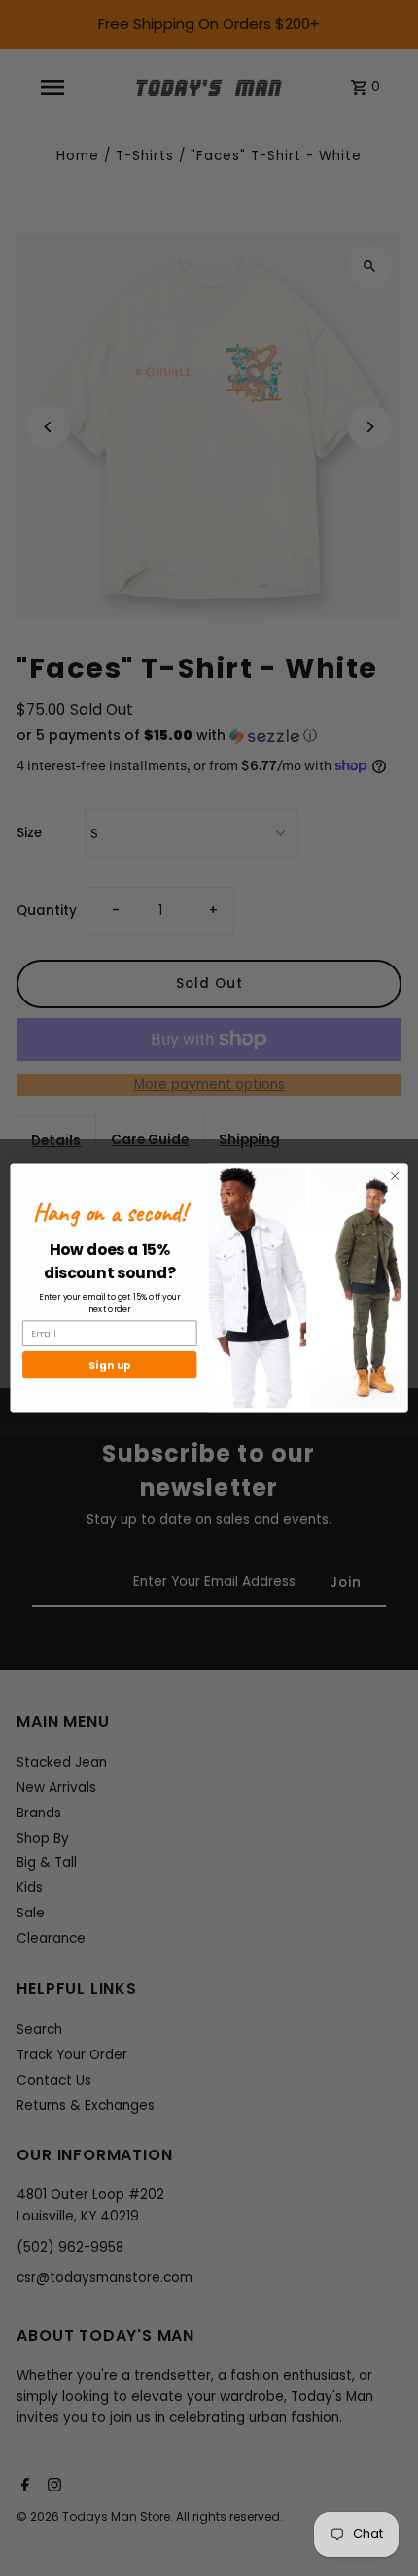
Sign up (110, 1365)
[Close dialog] (395, 1176)
